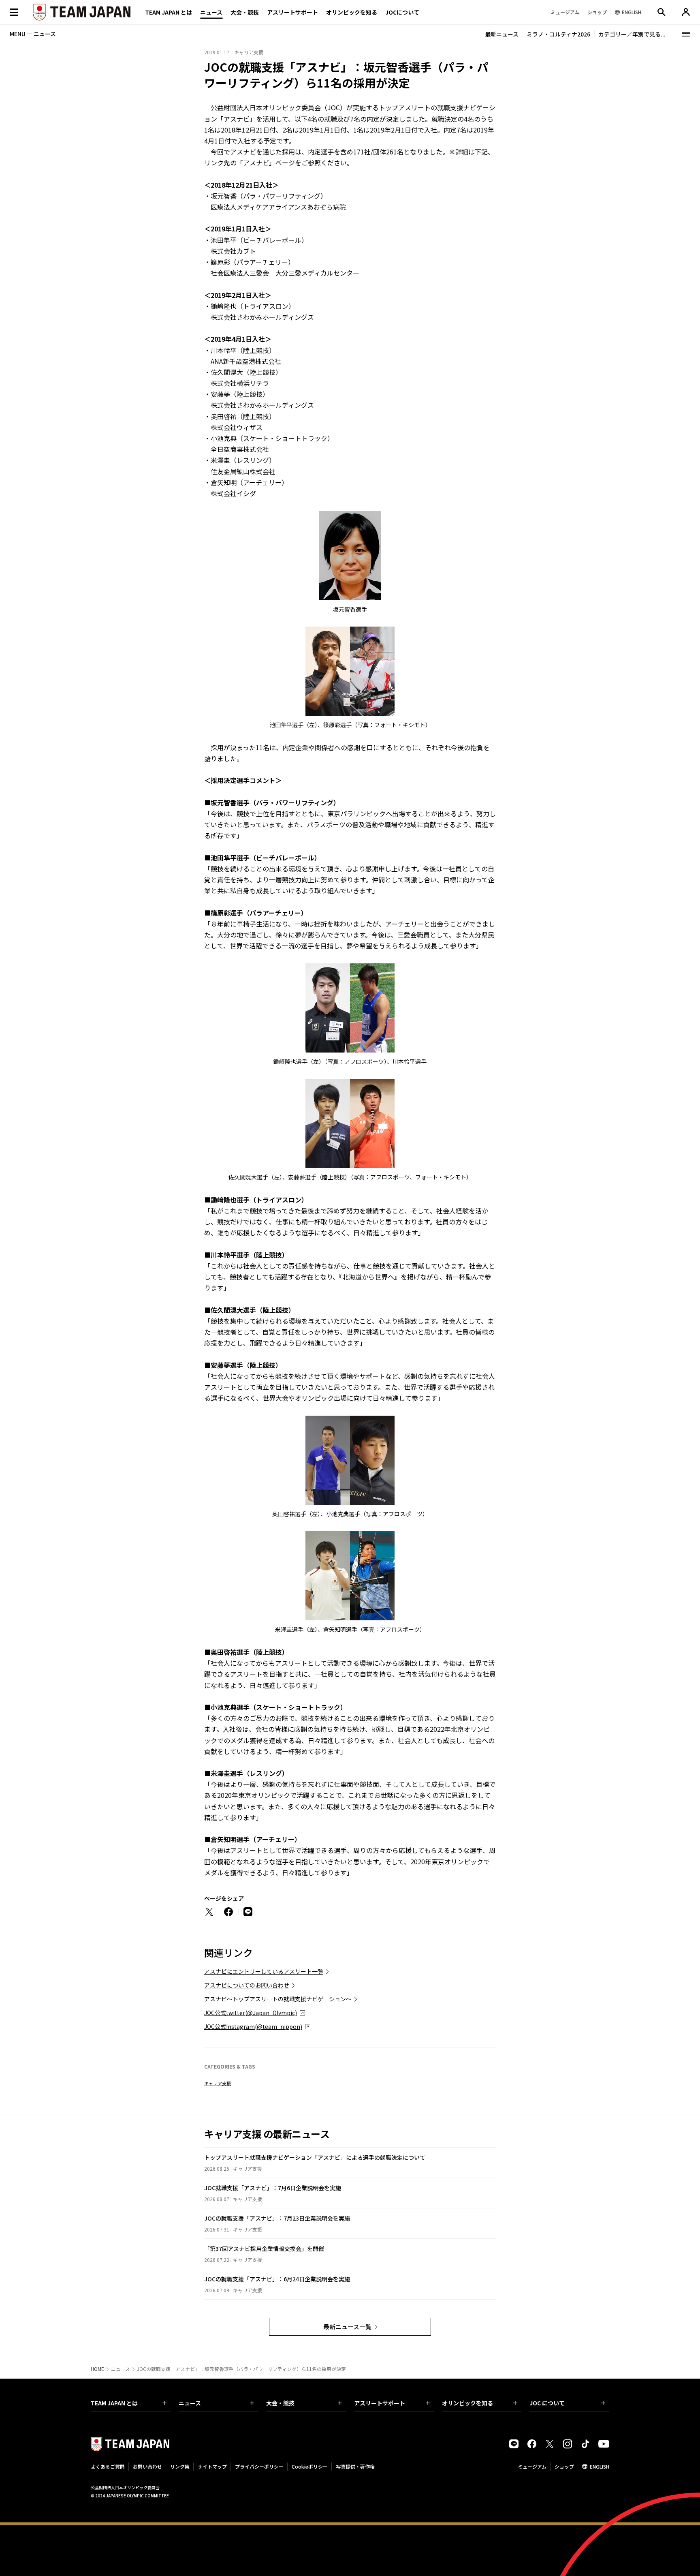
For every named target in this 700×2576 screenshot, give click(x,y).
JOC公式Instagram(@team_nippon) (253, 2026)
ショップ (564, 2466)
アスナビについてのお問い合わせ (247, 1985)
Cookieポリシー (310, 2466)
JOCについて (402, 12)
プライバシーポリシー (259, 2466)
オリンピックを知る (352, 12)
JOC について (547, 2403)
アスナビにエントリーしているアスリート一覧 (264, 1971)
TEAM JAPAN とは (114, 2403)
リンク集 (180, 2466)
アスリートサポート (292, 12)
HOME (97, 2369)
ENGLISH (600, 2466)
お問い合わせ (147, 2466)
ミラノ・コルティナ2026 (558, 34)
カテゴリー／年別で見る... (632, 34)
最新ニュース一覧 (347, 2327)
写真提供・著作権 (355, 2466)
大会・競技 (280, 2403)
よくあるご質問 (108, 2466)
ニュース (211, 12)
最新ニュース (502, 34)
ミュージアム (532, 2466)
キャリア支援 (218, 2083)
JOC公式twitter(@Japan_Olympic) (251, 2013)
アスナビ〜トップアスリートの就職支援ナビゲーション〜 (278, 1999)
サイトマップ (212, 2466)
